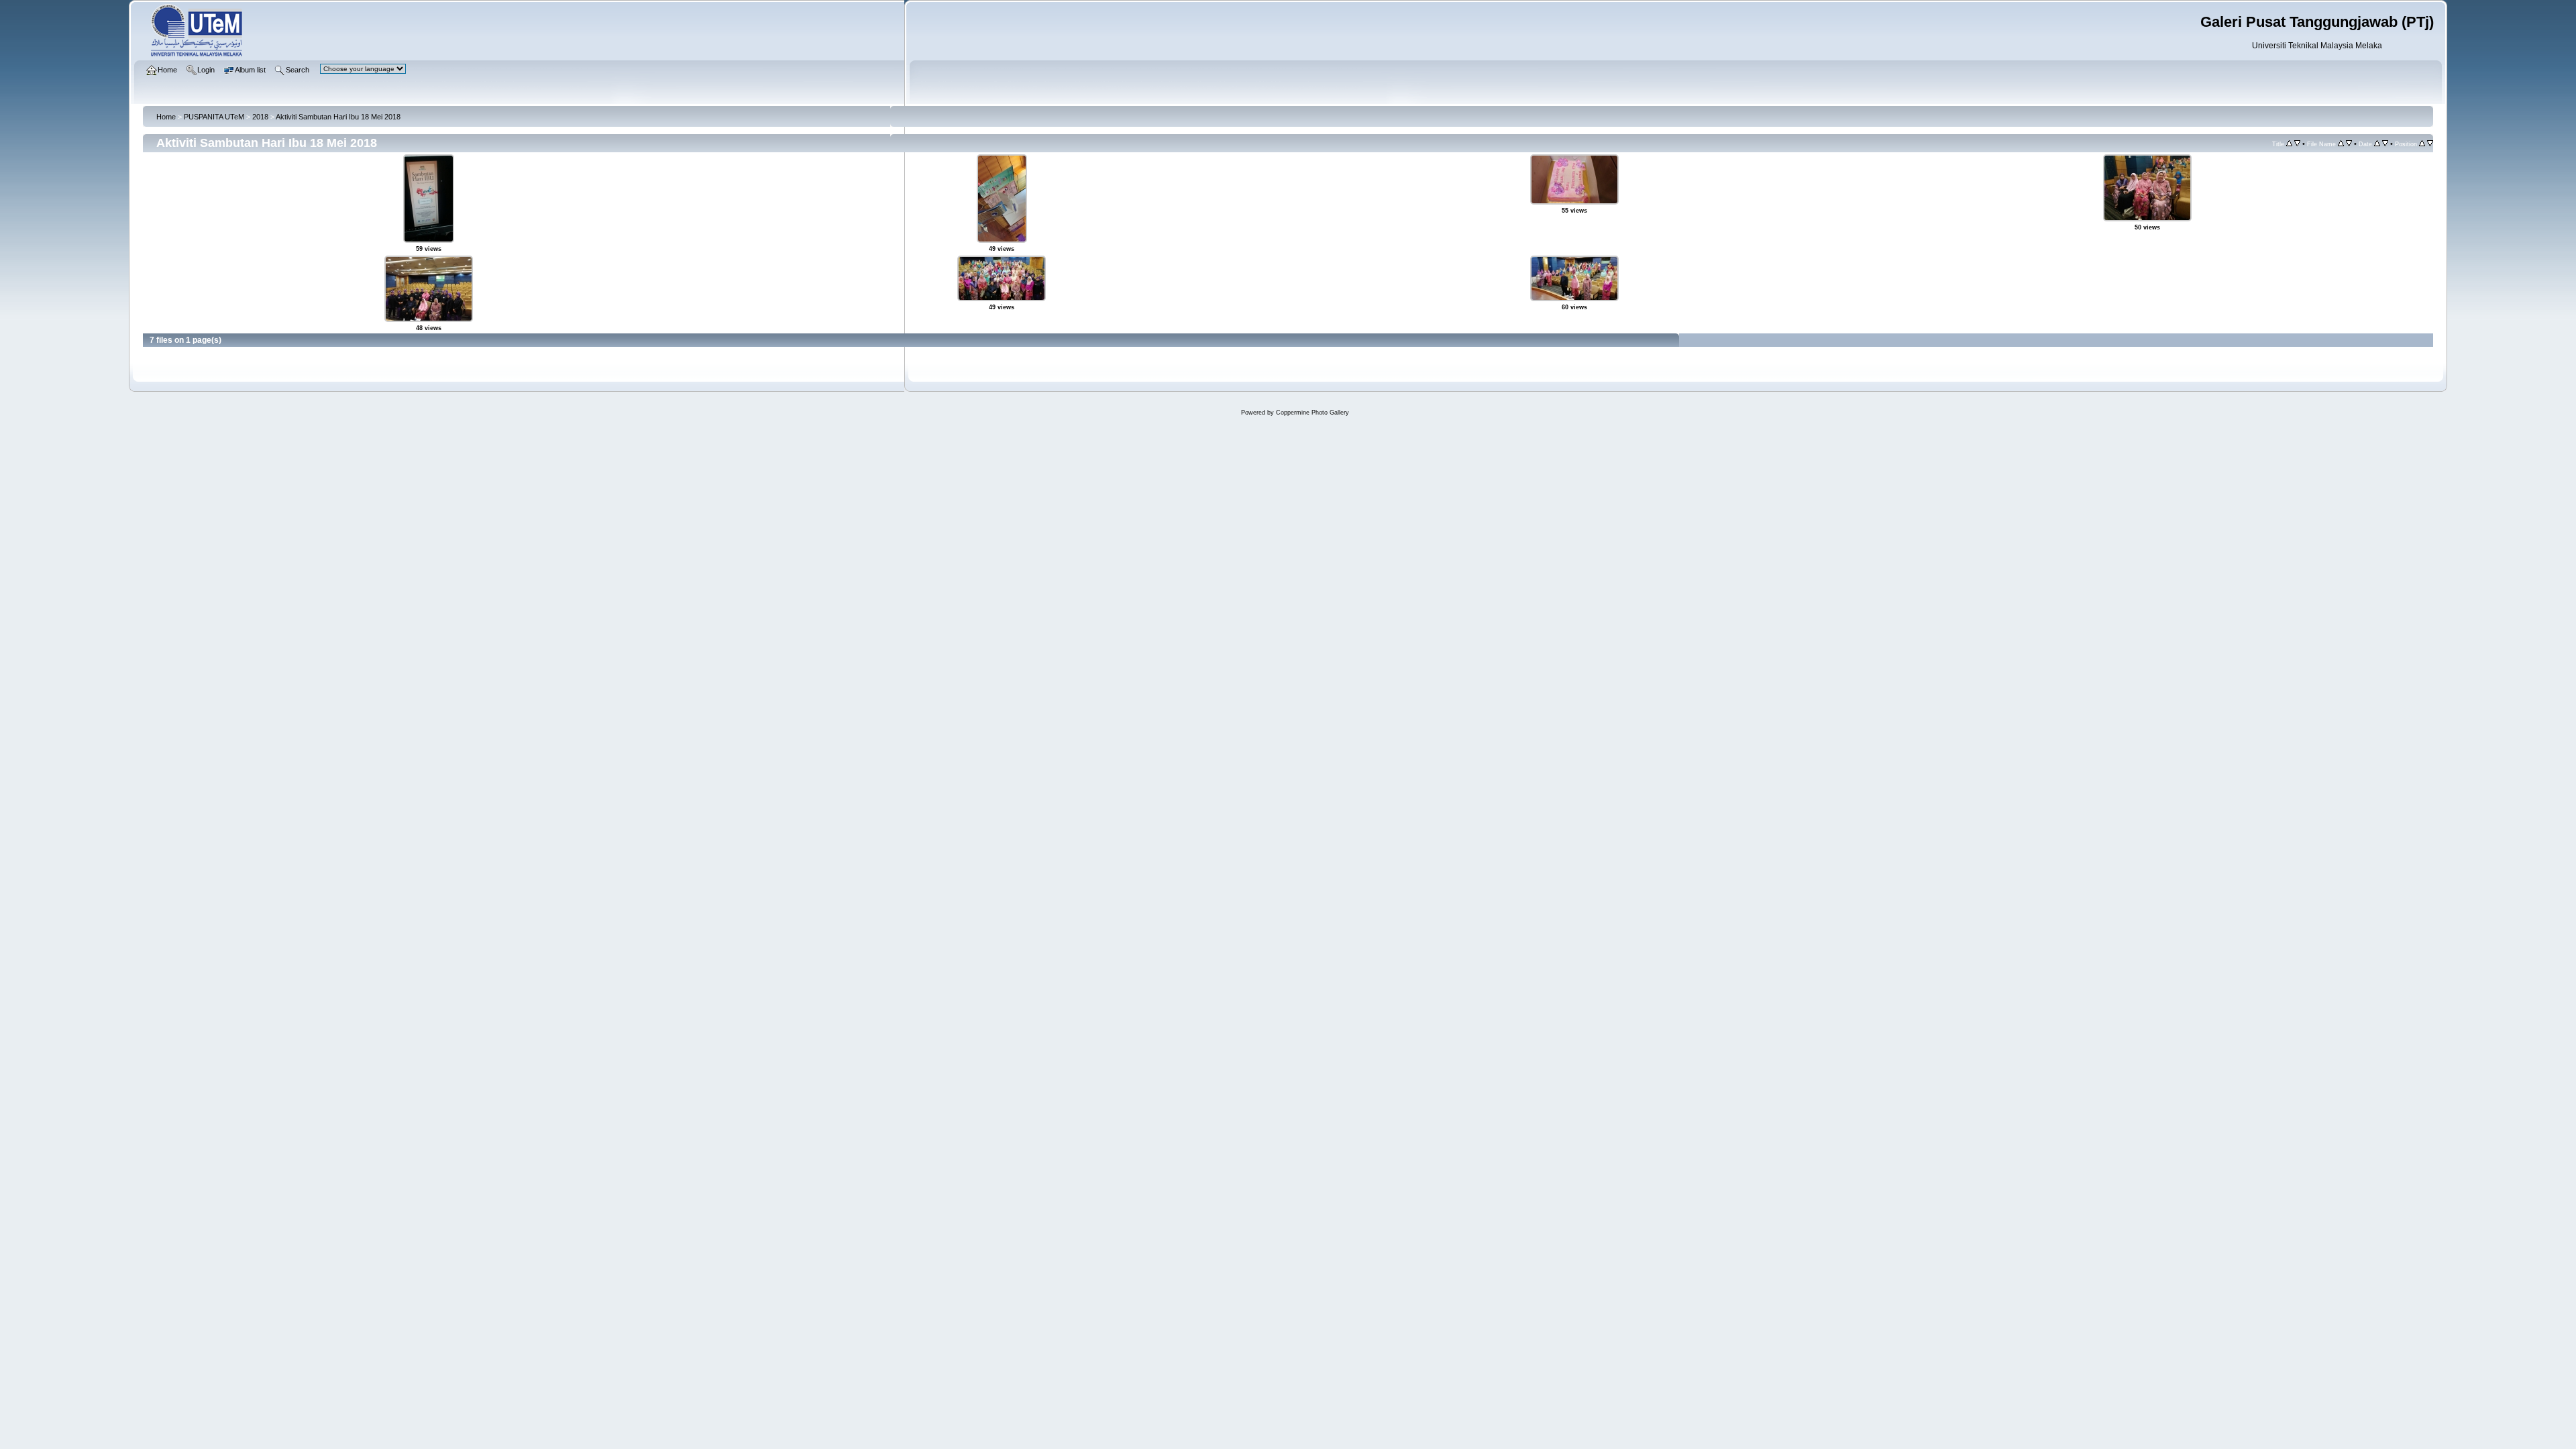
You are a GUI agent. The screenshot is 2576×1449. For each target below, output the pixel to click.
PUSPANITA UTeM (214, 117)
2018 (260, 117)
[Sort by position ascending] (2422, 144)
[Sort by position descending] (2430, 144)
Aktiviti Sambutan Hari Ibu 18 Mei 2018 (338, 117)
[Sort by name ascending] (2341, 144)
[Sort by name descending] (2349, 144)
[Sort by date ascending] (2377, 144)
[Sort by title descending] (2297, 144)
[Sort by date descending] (2385, 144)
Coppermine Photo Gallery (1312, 413)
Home (166, 117)
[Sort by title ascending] (2289, 144)
